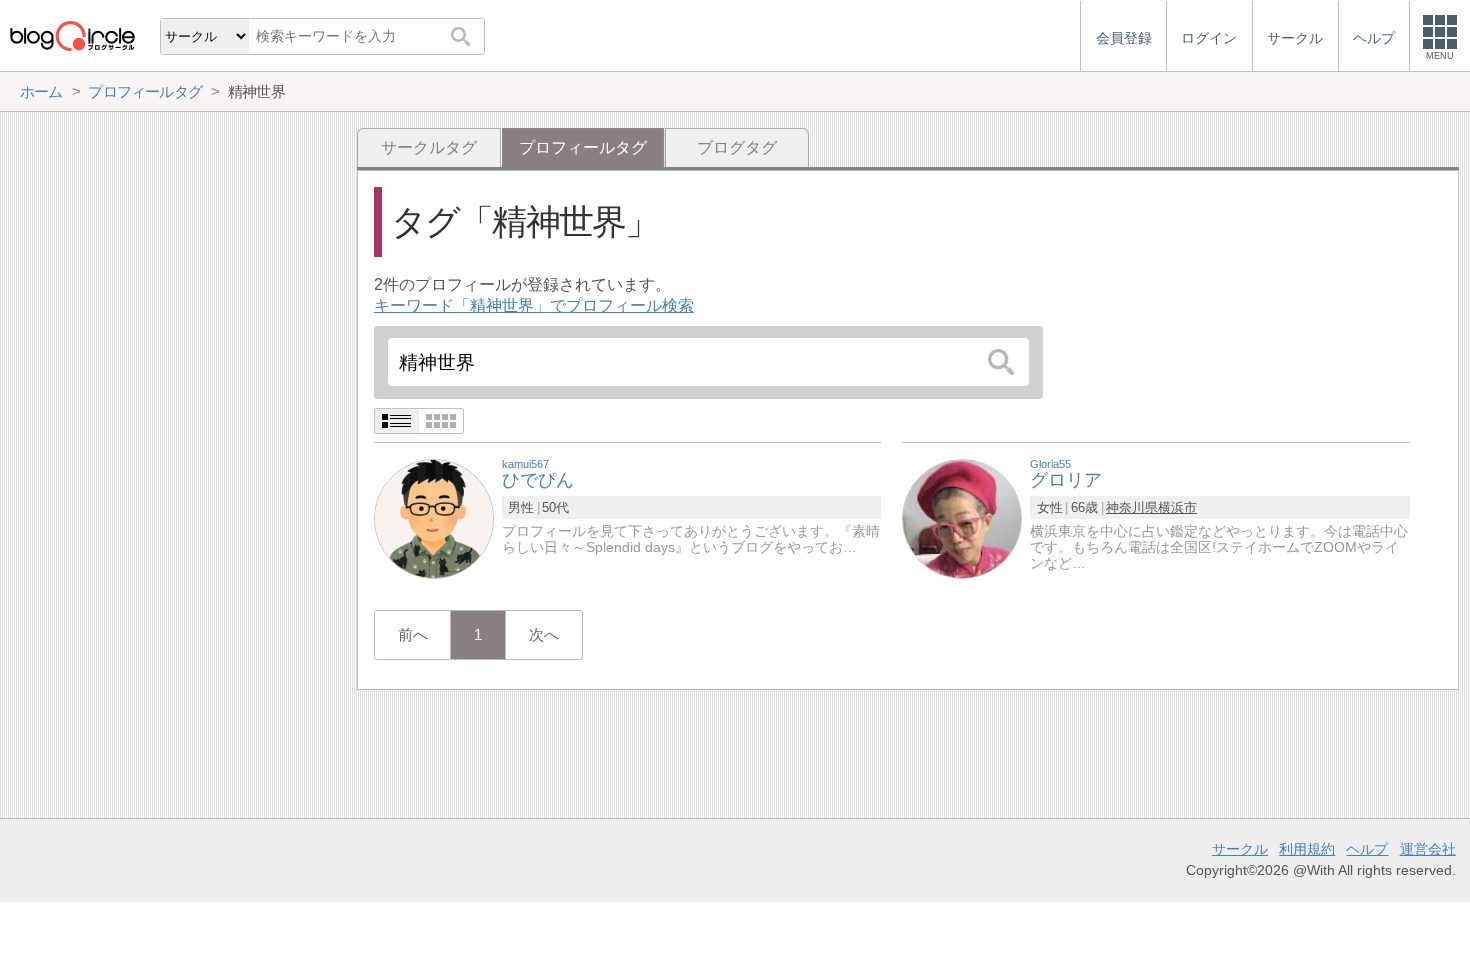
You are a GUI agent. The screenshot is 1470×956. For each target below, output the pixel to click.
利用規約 (1307, 849)
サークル (1240, 849)
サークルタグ (429, 147)
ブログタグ (737, 147)
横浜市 (1177, 507)
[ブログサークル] (72, 35)
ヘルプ (1367, 849)
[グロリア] (962, 517)
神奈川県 (1132, 507)
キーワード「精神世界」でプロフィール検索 (534, 305)
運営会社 (1428, 849)
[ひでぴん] (434, 517)
